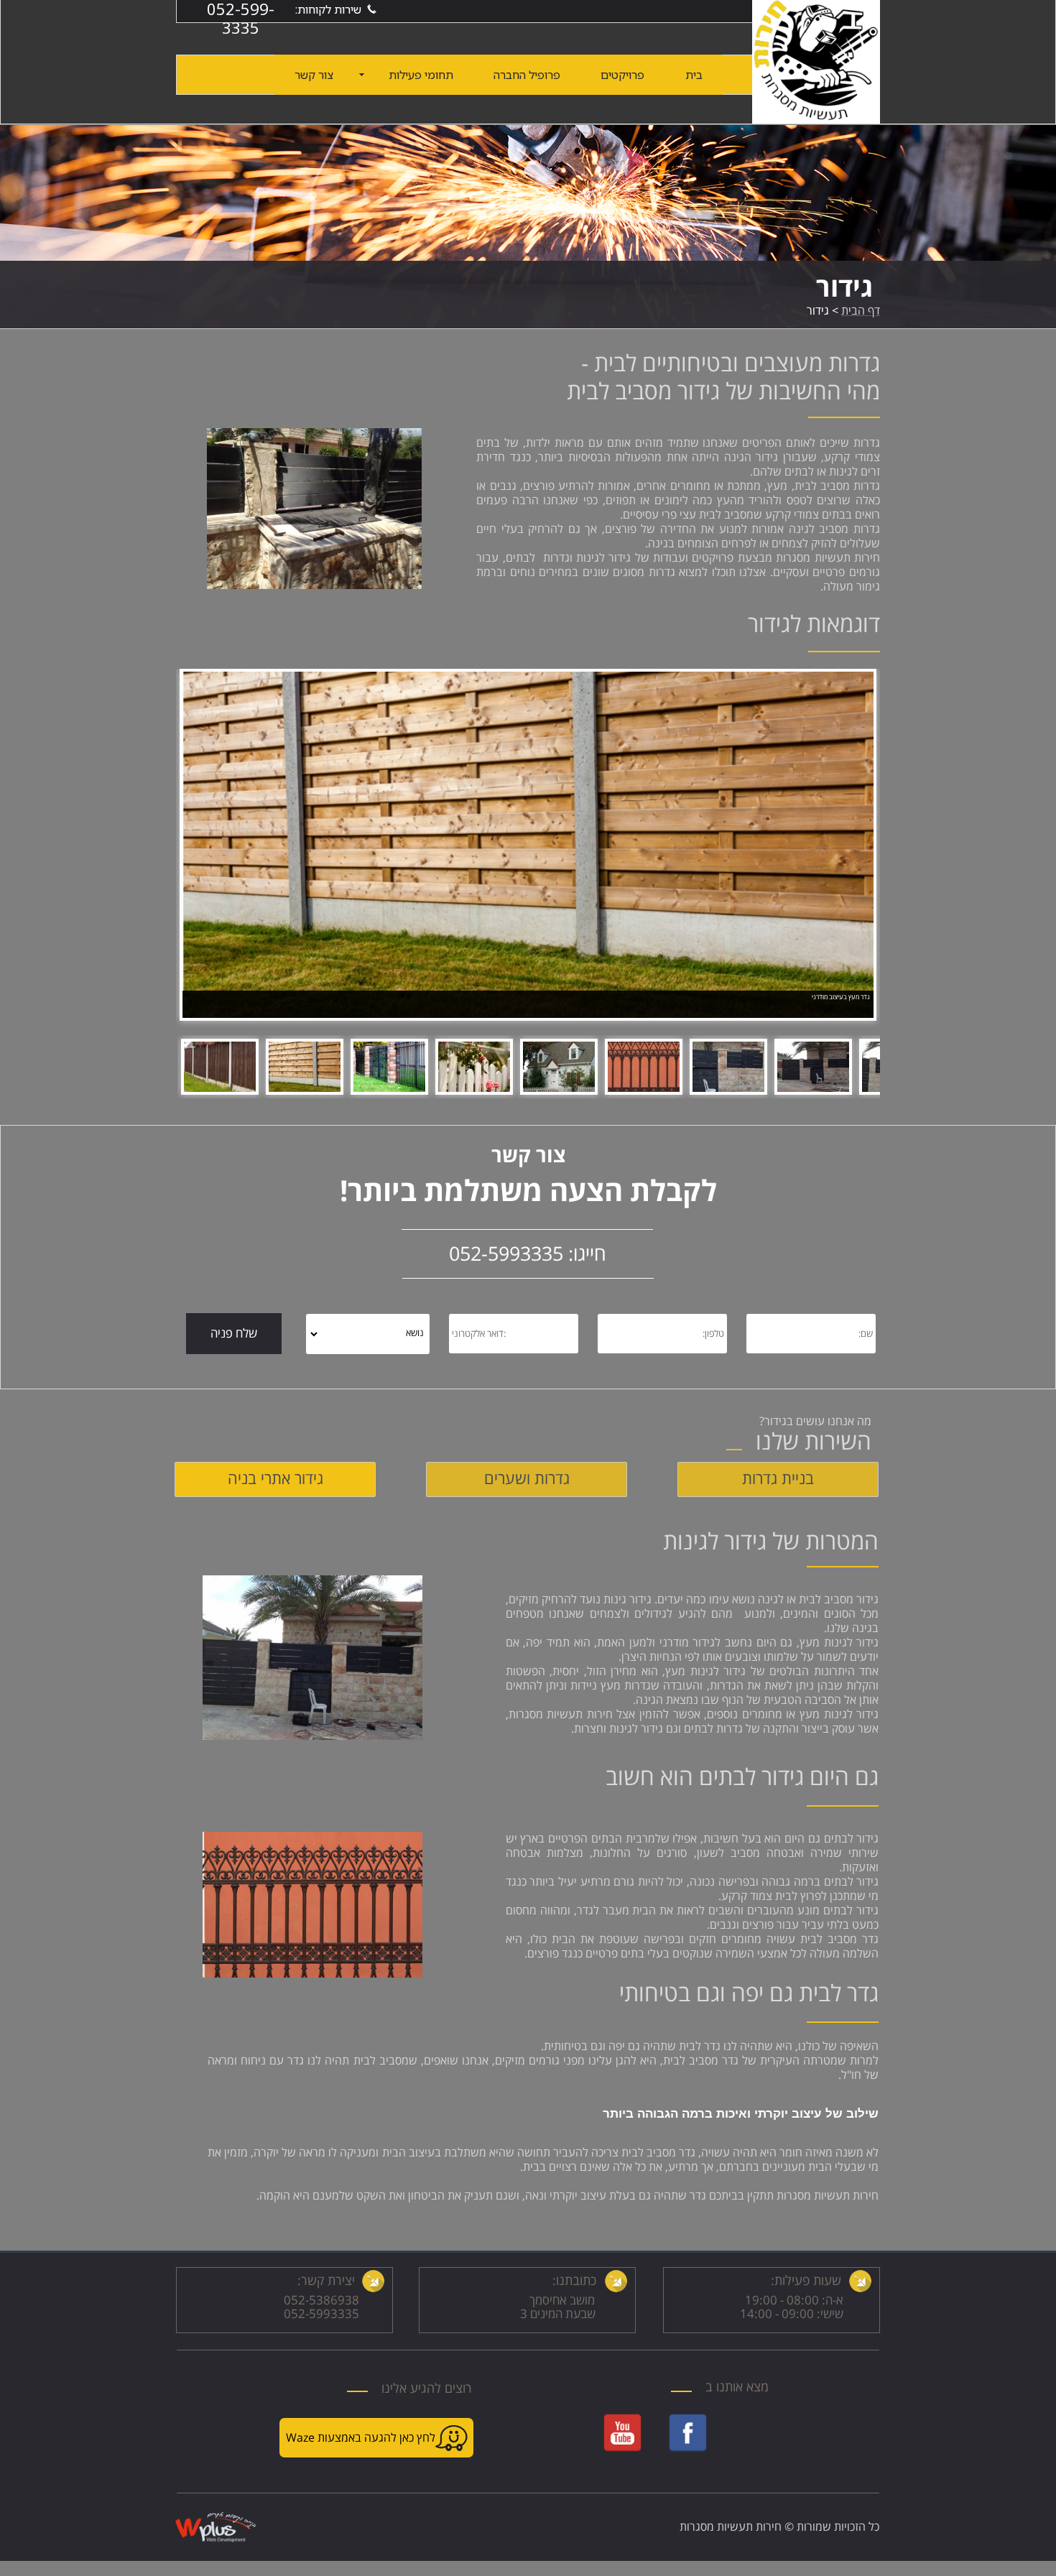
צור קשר (314, 75)
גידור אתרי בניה (275, 1479)
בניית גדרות (778, 1479)
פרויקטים (622, 75)
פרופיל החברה (527, 75)
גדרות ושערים (527, 1479)
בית (694, 75)
